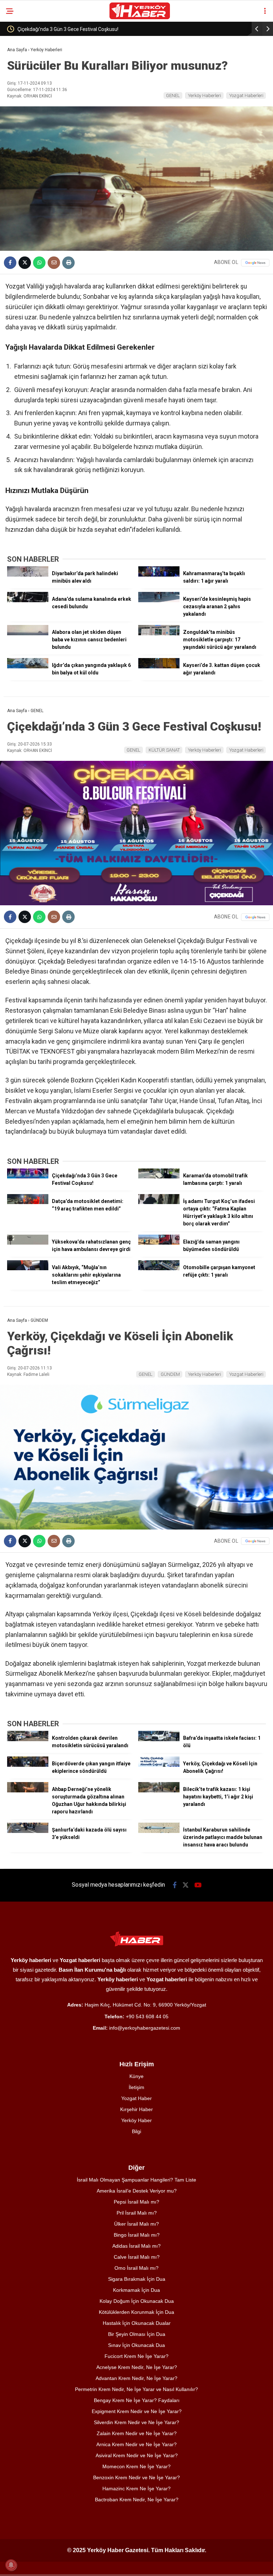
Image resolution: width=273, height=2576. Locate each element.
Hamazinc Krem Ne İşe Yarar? (136, 2488)
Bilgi (136, 2131)
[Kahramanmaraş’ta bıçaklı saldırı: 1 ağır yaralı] (159, 575)
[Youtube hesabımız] (198, 1885)
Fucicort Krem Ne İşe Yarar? (136, 2356)
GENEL (173, 96)
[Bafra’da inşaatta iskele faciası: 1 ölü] (159, 1739)
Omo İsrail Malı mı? (136, 2268)
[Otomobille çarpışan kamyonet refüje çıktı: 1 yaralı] (159, 1268)
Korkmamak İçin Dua (136, 2290)
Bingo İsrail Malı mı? (137, 2235)
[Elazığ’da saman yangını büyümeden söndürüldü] (159, 1243)
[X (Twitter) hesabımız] (186, 1885)
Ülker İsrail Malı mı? (136, 2224)
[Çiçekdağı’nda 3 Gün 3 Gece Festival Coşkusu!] (28, 1177)
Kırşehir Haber (136, 2109)
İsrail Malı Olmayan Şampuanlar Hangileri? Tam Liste (136, 2180)
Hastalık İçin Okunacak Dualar (137, 2323)
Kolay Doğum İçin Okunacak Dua (137, 2301)
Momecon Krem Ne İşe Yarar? (136, 2466)
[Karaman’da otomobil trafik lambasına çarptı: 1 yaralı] (159, 1177)
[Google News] (255, 263)
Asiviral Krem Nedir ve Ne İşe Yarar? (137, 2455)
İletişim (136, 2087)
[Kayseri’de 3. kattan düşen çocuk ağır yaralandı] (159, 667)
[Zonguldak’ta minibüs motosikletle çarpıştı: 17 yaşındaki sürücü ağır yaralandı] (159, 634)
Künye (136, 2076)
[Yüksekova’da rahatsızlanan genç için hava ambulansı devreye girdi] (28, 1243)
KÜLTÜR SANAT (164, 750)
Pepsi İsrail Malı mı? (136, 2202)
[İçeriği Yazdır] (68, 263)
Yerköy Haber (136, 2120)
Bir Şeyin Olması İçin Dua (137, 2334)
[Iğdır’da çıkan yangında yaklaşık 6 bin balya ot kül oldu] (28, 667)
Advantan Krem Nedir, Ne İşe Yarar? (136, 2378)
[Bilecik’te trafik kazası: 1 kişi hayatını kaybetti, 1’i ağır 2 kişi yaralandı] (159, 1791)
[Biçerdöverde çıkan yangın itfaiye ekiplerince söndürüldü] (28, 1765)
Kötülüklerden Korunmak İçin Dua (136, 2312)
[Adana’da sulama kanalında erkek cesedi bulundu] (28, 600)
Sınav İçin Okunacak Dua (136, 2345)
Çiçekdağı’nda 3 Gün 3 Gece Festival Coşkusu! (68, 29)
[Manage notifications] (11, 2565)
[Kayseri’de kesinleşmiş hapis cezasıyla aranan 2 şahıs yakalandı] (159, 600)
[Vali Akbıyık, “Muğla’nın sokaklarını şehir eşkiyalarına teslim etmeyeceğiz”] (28, 1268)
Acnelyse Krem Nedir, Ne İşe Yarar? (137, 2367)
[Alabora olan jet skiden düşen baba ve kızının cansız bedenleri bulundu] (28, 634)
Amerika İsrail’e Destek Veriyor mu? (137, 2191)
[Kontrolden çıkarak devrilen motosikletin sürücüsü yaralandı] (28, 1739)
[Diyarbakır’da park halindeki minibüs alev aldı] (28, 575)
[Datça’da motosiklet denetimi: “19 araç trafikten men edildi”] (28, 1202)
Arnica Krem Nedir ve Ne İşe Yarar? (136, 2444)
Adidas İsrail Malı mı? (136, 2246)
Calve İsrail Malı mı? (137, 2257)
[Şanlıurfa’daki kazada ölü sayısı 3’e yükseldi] (28, 1831)
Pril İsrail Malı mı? (137, 2213)
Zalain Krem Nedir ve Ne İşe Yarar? (137, 2433)
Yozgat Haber (136, 2098)
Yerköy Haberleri (205, 96)
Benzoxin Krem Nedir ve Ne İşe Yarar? (136, 2477)
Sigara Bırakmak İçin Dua (137, 2279)
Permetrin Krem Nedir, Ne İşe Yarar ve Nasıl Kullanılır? (136, 2389)
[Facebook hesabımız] (175, 1885)
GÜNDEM (170, 1374)
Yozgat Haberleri (246, 96)
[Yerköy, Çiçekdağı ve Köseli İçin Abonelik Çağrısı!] (159, 1765)
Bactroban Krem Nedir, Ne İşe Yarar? (137, 2500)
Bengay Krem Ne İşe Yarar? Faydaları (137, 2400)
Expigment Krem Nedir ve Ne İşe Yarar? (137, 2411)
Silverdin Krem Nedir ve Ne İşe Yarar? (136, 2422)
